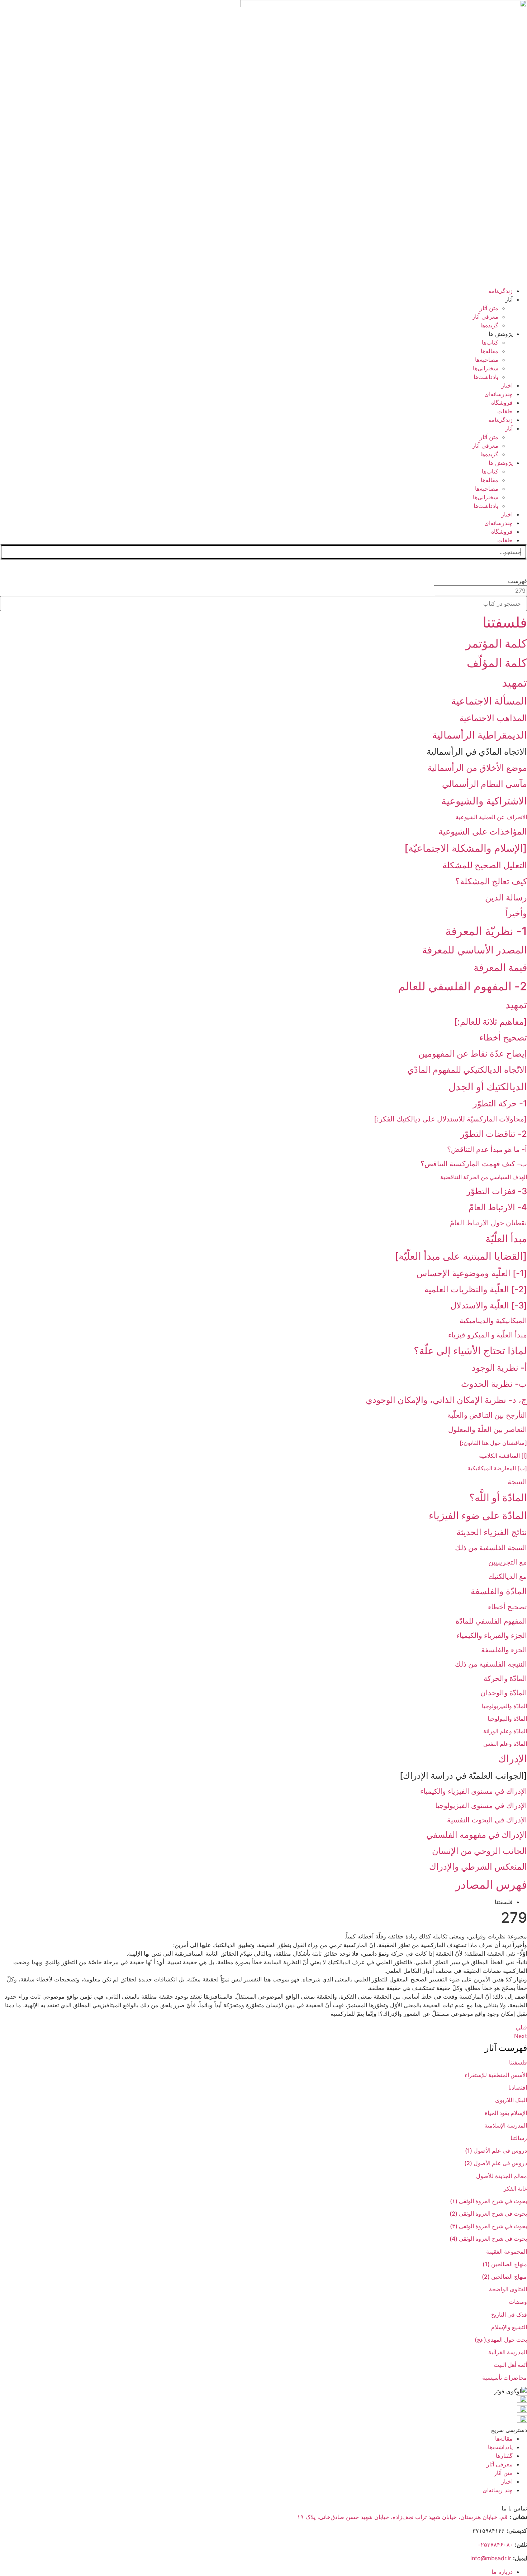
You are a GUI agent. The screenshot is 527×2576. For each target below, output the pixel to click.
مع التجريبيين (508, 1562)
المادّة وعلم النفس (505, 1744)
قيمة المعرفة (500, 967)
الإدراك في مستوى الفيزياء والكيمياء (474, 1791)
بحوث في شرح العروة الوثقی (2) (488, 2214)
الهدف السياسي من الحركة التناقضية (484, 1177)
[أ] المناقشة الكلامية (503, 1456)
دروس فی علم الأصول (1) (496, 2150)
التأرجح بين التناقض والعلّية (487, 1415)
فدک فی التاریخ (509, 2315)
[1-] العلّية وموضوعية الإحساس (472, 1273)
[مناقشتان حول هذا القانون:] (493, 1443)
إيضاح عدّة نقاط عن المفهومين (473, 1054)
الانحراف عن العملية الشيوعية (491, 817)
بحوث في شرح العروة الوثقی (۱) (488, 2201)
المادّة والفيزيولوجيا (504, 1706)
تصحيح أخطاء (503, 1037)
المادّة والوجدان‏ (504, 1693)
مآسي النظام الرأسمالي (485, 784)
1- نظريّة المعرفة (486, 931)
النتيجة (517, 1482)
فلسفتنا (505, 622)
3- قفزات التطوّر (497, 1191)
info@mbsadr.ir (491, 2558)
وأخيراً (516, 913)
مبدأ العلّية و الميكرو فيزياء (488, 1335)
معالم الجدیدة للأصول (502, 2176)
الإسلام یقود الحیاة (506, 2113)
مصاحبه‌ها (487, 360)
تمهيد (514, 683)
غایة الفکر (515, 2188)
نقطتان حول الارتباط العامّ (488, 1223)
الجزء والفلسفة (504, 1650)
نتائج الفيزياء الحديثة (492, 1532)
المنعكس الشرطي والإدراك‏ (478, 1867)
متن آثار (489, 308)
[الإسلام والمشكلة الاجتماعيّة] (466, 848)
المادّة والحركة (505, 1678)
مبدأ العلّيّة (506, 1239)
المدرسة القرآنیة (508, 2352)
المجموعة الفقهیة (507, 2251)
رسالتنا (519, 2138)
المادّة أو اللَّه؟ (498, 1498)
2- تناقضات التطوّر (494, 1134)
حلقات (505, 411)
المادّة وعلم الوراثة (505, 1731)
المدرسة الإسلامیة (506, 2125)
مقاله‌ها (490, 351)
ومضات (518, 2302)
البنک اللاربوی (511, 2100)
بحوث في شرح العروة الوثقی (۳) (488, 2226)
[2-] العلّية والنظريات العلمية (476, 1289)
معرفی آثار (485, 317)
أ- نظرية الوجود (499, 1368)
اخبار (507, 385)
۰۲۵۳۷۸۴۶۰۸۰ (495, 2544)
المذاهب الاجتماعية (493, 718)
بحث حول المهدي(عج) (501, 2340)
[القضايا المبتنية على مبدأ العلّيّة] (461, 1256)
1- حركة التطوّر (500, 1103)
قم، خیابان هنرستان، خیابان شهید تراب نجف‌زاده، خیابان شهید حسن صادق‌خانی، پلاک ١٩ (402, 2517)
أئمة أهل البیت (510, 2365)
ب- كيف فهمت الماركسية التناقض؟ (474, 1164)
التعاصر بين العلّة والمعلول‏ (488, 1429)
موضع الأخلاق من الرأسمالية (477, 768)
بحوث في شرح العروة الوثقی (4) (488, 2239)
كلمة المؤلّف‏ (497, 663)
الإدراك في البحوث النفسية (487, 1820)
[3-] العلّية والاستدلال (489, 1305)
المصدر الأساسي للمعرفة (474, 950)
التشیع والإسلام (509, 2327)
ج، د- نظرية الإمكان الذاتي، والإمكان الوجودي (446, 1400)
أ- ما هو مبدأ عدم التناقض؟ (487, 1149)
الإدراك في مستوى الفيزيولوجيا (481, 1806)
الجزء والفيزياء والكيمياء (492, 1635)
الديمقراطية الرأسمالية (479, 735)
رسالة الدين (506, 897)
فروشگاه (502, 403)
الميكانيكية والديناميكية (493, 1321)
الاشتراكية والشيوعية (484, 801)
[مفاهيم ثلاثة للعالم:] (491, 1022)
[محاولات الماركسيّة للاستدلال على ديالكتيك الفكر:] (450, 1119)
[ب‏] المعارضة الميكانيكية (497, 1468)
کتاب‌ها (490, 342)
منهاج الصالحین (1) (505, 2264)
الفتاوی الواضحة (508, 2289)
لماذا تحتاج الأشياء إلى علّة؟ (470, 1351)
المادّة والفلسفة (499, 1591)
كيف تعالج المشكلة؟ (491, 881)
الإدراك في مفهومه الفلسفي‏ (477, 1835)
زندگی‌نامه (500, 291)
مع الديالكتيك (508, 1576)
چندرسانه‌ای (498, 394)
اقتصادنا (518, 2087)
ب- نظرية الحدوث (494, 1384)
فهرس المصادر (491, 1885)
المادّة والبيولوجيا (507, 1719)
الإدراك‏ (512, 1759)
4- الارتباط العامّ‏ (498, 1207)
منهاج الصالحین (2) (504, 2277)
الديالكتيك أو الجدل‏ (488, 1087)
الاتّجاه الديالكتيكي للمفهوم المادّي (467, 1070)
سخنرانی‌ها (486, 368)
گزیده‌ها (489, 325)
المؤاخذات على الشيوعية (483, 832)
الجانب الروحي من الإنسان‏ (479, 1851)
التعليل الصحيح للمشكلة (485, 865)
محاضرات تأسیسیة (505, 2378)
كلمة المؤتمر (496, 643)
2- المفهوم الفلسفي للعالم (462, 986)
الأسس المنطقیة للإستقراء (496, 2075)
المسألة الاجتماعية (489, 701)
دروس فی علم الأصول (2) (496, 2163)
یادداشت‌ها (486, 377)
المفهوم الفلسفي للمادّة (491, 1621)
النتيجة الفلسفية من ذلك (491, 1548)
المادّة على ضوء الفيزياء (478, 1515)
